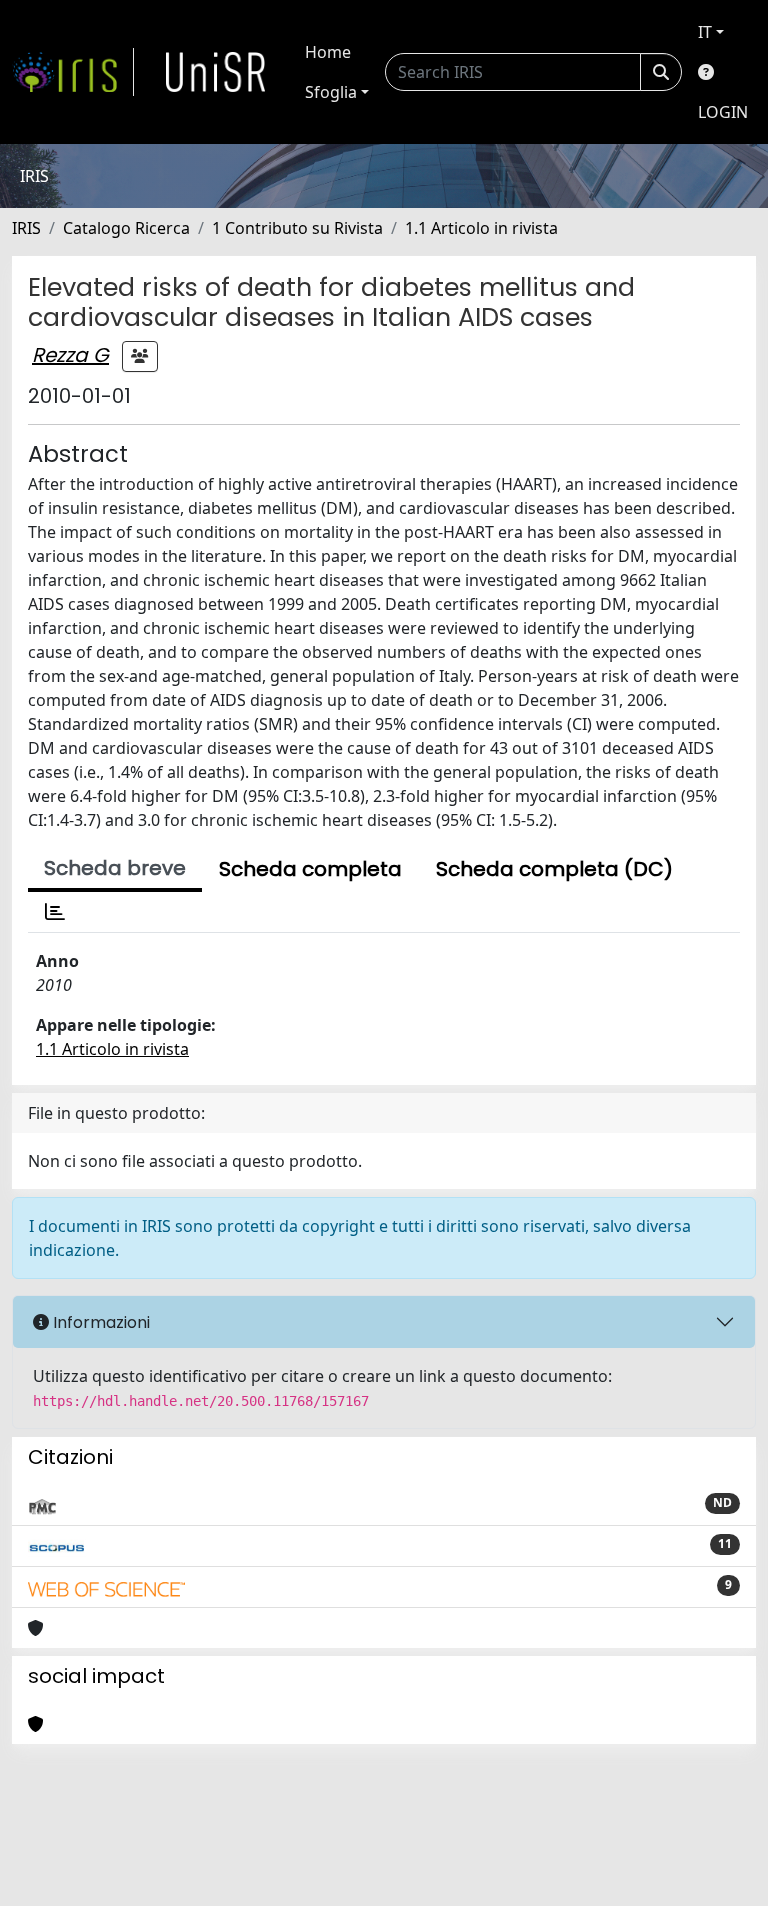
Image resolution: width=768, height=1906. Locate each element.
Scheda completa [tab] (310, 869)
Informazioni (99, 1322)
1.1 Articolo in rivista (481, 228)
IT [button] (705, 32)
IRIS (26, 228)
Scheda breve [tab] (115, 868)
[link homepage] (73, 72)
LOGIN (723, 112)
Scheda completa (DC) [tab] (554, 869)
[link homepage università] (216, 72)
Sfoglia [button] (331, 92)
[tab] (55, 912)
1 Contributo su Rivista (297, 228)
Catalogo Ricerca (126, 228)
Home (328, 52)
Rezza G (70, 355)
